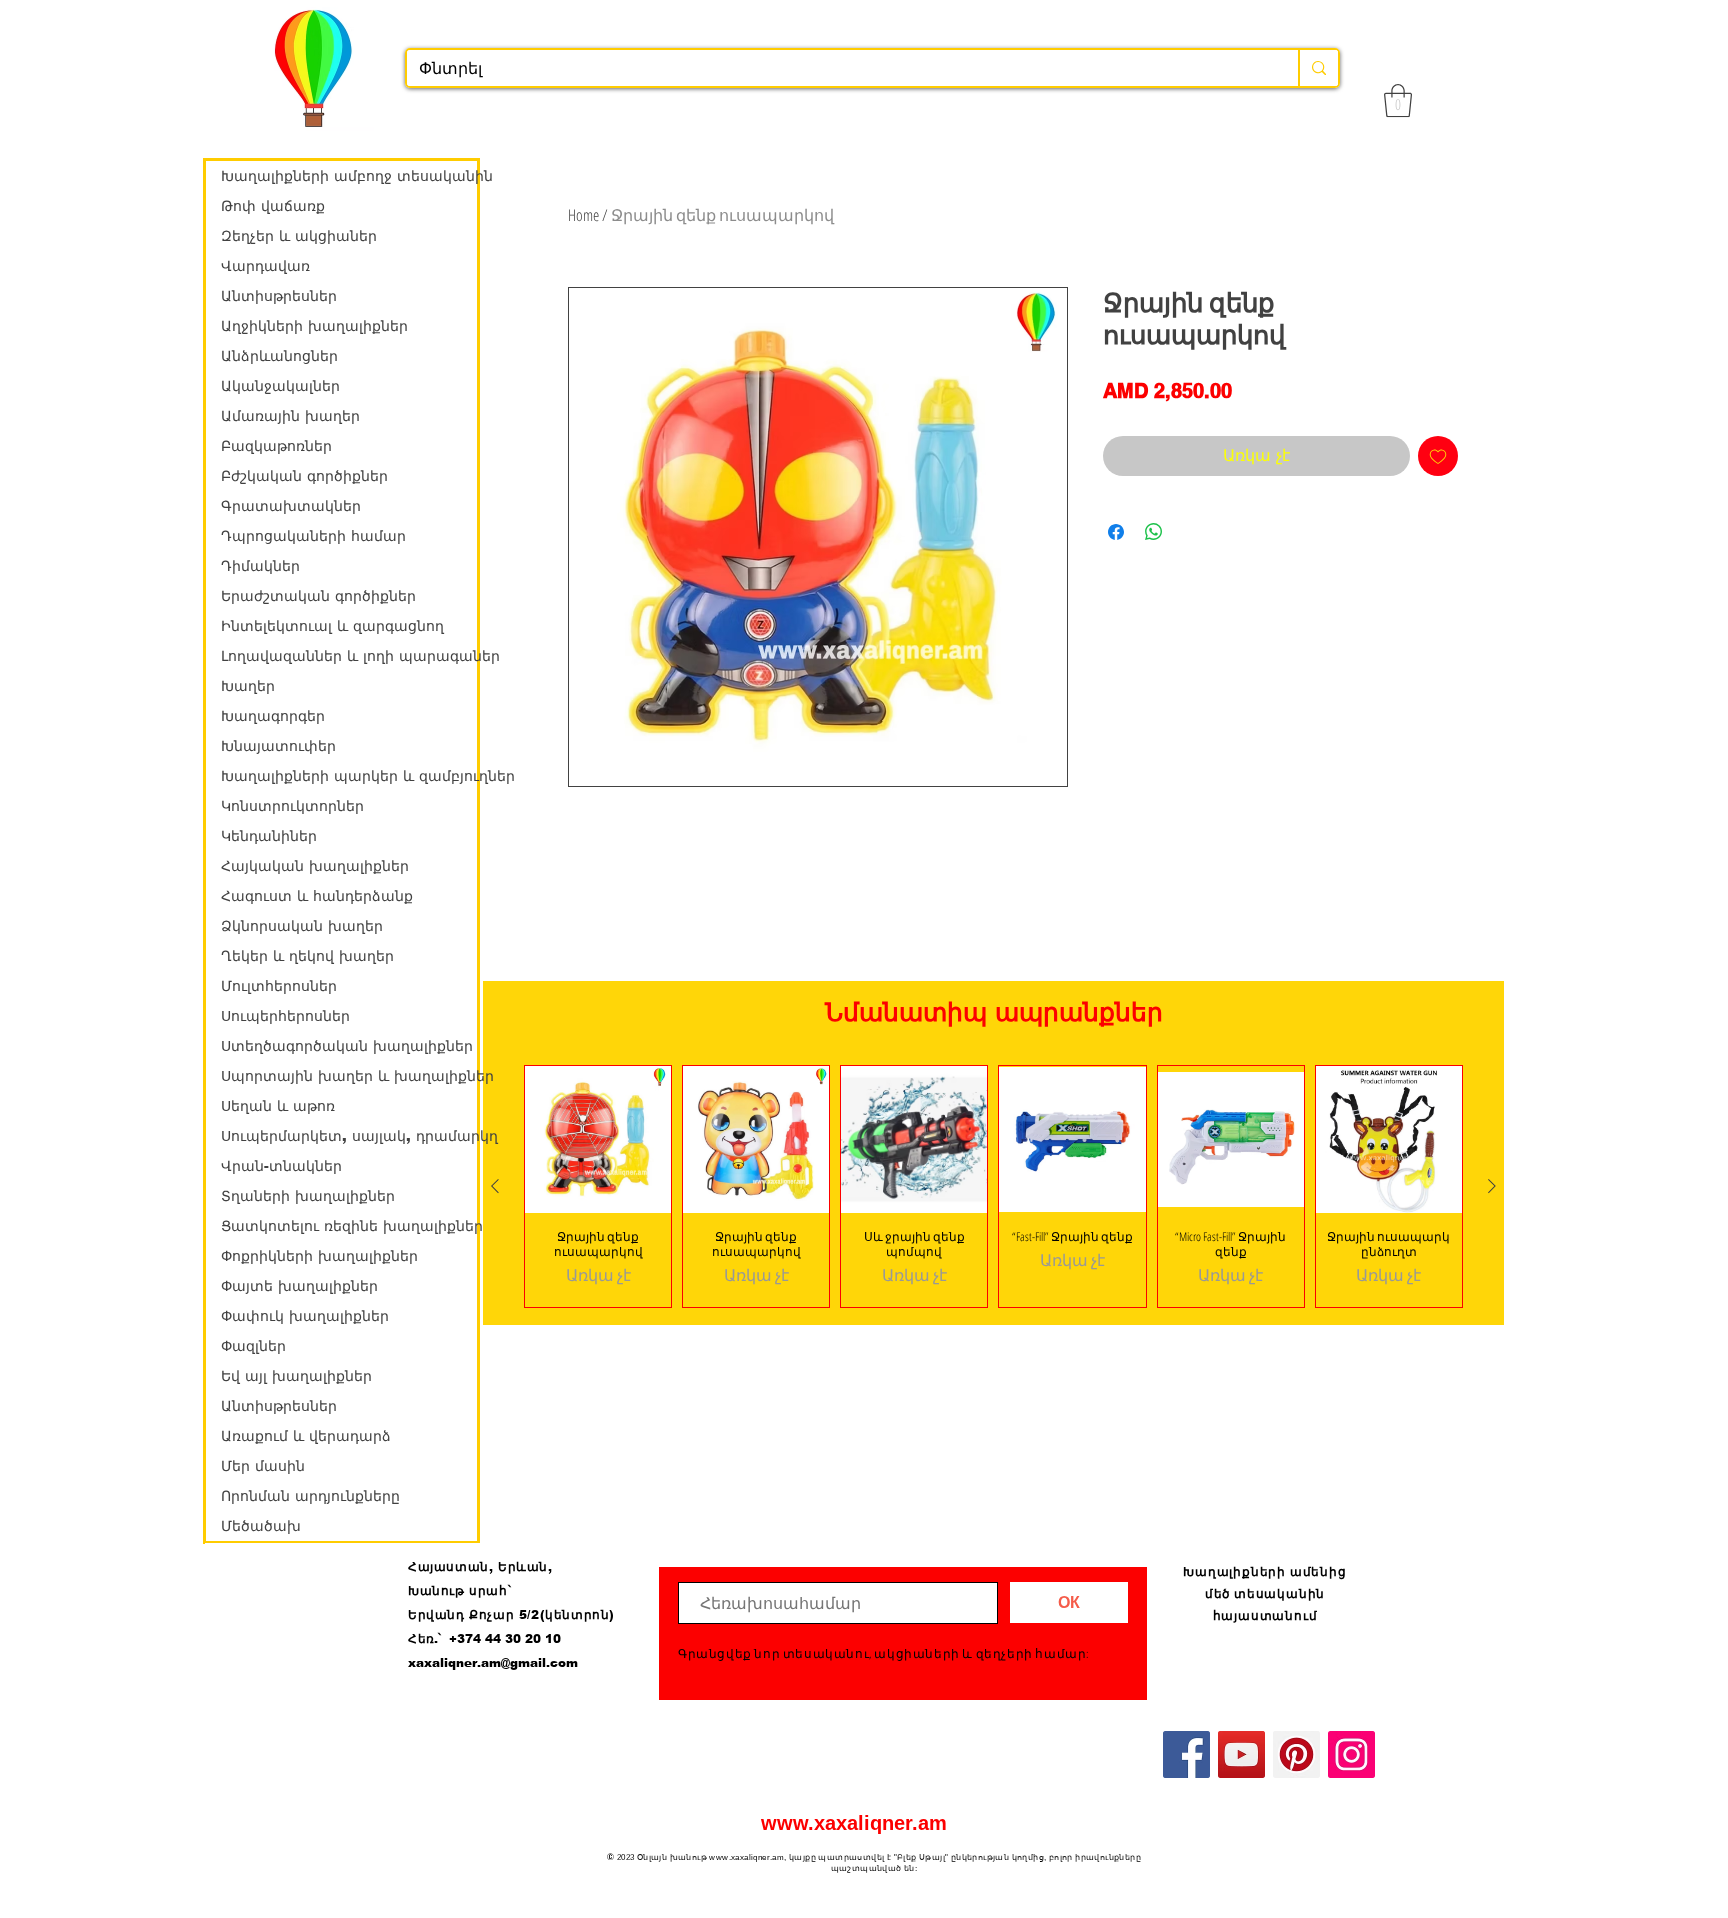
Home (583, 215)
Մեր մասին (263, 1466)
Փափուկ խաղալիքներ (305, 1316)
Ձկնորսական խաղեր (302, 926)
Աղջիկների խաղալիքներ (314, 326)
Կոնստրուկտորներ (292, 806)
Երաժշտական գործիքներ (318, 596)
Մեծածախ (261, 1526)
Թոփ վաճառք (273, 206)
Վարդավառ (265, 266)
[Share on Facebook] (1116, 532)
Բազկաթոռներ (276, 446)
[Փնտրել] (1318, 68)
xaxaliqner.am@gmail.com (493, 1663)
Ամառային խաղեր (290, 416)
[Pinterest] (1296, 1754)
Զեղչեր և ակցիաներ (299, 236)
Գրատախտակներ (291, 506)
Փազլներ (253, 1346)
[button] (1398, 100)
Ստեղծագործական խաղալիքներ (347, 1046)
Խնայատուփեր (278, 746)
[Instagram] (1351, 1754)
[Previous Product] (495, 1186)
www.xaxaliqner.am (854, 1823)
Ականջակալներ (280, 386)
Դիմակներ (260, 566)
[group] (993, 1186)
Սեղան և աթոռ (278, 1106)
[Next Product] (1492, 1186)
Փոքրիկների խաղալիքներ (319, 1256)
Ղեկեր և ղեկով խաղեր (307, 956)
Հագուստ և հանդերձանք (317, 896)
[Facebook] (1186, 1754)
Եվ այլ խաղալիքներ (296, 1376)
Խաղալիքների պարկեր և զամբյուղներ (349, 776)
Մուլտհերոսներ (279, 986)
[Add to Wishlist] (1438, 456)
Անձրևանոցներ (279, 356)
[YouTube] (1241, 1754)
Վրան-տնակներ (281, 1166)
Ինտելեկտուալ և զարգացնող (332, 626)
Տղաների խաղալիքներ (308, 1196)
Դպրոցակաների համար (313, 536)
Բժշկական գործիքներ (304, 476)
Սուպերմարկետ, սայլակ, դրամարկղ (349, 1136)
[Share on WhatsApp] (1154, 532)
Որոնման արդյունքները (310, 1496)
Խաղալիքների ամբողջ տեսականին (349, 176)
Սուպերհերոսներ (285, 1016)
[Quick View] (598, 1139)
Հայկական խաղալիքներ (315, 866)
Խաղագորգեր (273, 716)
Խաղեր (248, 686)
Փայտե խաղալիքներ (299, 1286)
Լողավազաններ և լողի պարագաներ (349, 656)
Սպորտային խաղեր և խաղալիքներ (349, 1076)
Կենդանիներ (269, 836)
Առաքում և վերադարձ (306, 1436)
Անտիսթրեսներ (279, 296)
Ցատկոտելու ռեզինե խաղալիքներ (349, 1226)
